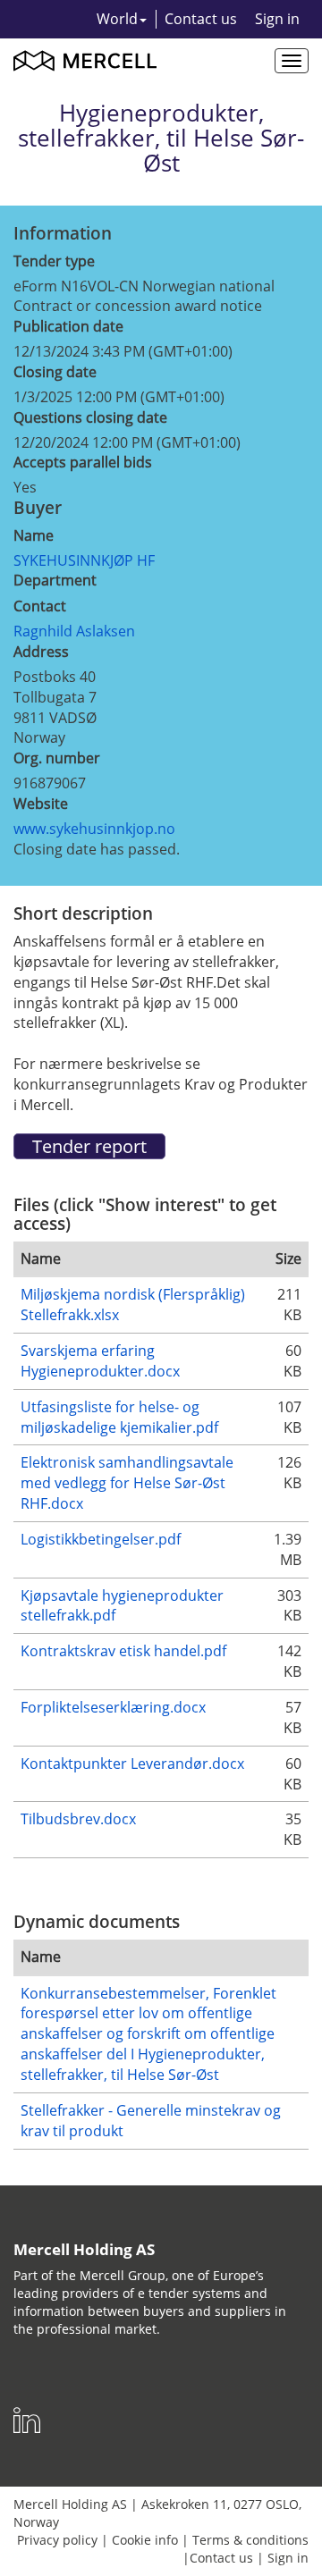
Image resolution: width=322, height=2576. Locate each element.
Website (41, 804)
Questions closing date (90, 417)
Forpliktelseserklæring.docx (113, 1707)
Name (34, 535)
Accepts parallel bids (83, 462)
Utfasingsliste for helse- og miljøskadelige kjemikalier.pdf (119, 1417)
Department (55, 580)
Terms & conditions (250, 2540)
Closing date (55, 372)
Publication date (68, 326)
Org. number (57, 758)
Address (41, 652)
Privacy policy (57, 2540)
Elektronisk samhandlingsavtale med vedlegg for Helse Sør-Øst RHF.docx (127, 1483)
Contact (40, 606)
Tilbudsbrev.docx (78, 1819)
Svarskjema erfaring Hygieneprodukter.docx (100, 1361)
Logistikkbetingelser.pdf (101, 1539)
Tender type (54, 261)
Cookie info (145, 2540)
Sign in (277, 19)
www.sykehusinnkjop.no (94, 829)
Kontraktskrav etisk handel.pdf (123, 1651)
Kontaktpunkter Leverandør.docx (132, 1764)
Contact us (201, 19)
